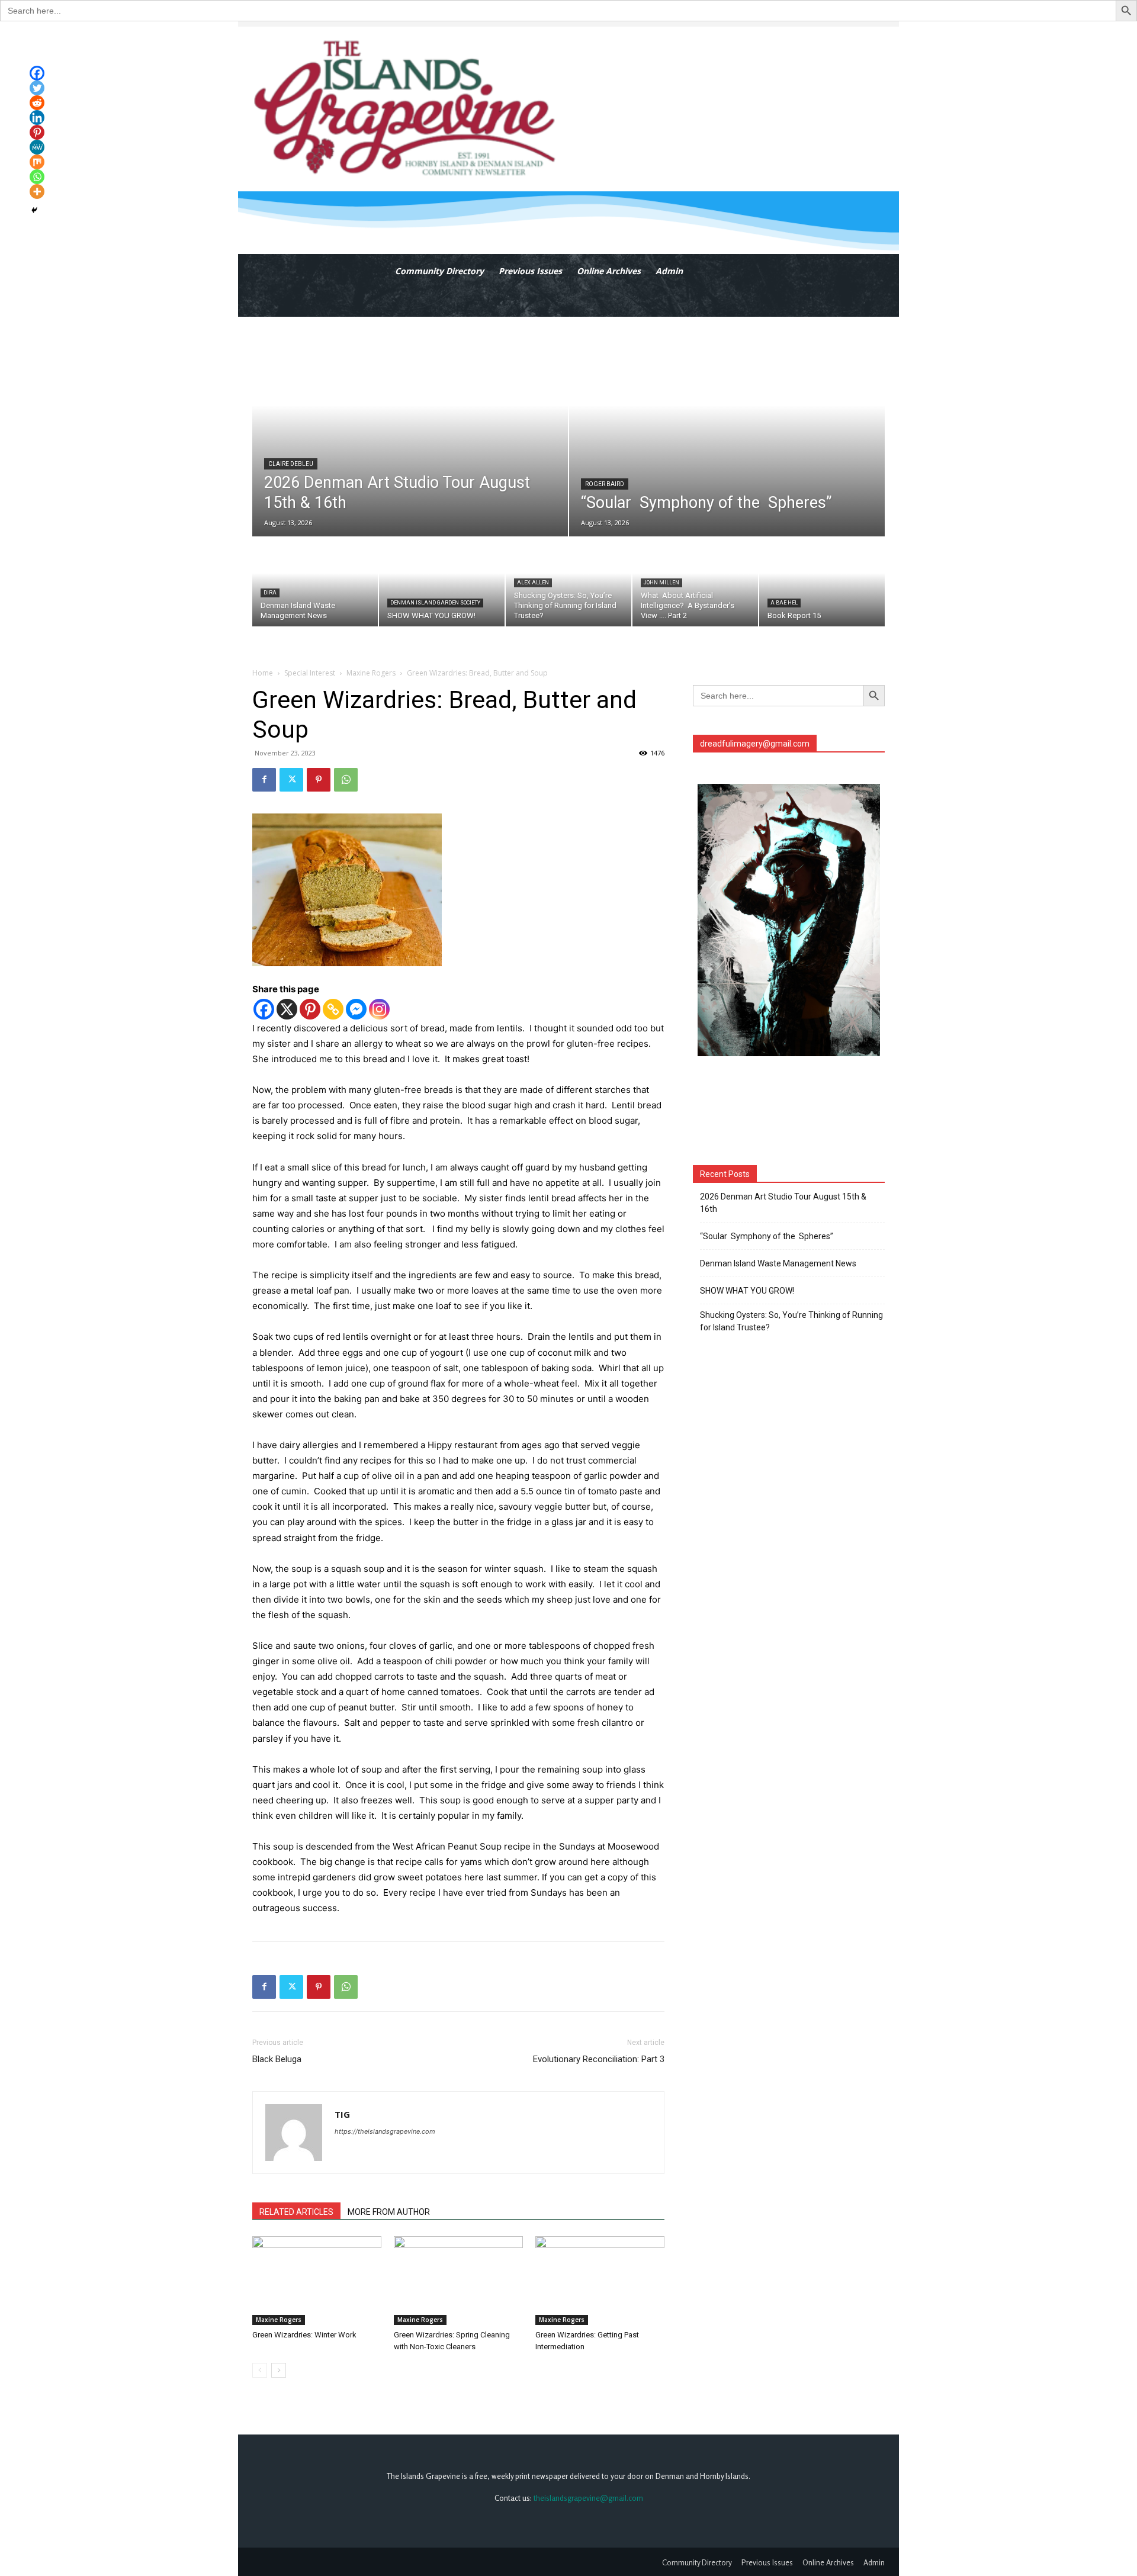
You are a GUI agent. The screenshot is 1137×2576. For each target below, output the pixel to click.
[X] (287, 1009)
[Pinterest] (319, 780)
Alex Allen (533, 583)
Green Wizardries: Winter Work (304, 2335)
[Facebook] (264, 780)
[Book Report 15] (822, 582)
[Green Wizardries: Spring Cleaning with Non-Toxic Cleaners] (458, 2281)
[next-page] (279, 2370)
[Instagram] (379, 1009)
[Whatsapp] (37, 177)
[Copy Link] (333, 1009)
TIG (342, 2114)
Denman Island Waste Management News (778, 1263)
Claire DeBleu (291, 464)
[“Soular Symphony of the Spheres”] (727, 427)
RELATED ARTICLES (296, 2212)
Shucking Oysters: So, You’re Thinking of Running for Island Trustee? (791, 1321)
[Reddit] (37, 103)
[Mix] (37, 162)
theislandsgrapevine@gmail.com (588, 2498)
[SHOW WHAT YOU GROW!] (442, 582)
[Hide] (34, 210)
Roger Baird (605, 484)
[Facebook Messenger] (356, 1009)
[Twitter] (291, 780)
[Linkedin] (37, 118)
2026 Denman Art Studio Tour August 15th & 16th (783, 1203)
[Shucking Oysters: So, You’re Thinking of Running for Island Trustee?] (568, 582)
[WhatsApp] (346, 780)
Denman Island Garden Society (435, 603)
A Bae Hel (784, 603)
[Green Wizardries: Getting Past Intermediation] (600, 2281)
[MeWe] (37, 147)
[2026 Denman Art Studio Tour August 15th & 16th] (410, 427)
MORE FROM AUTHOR (389, 2212)
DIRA (270, 593)
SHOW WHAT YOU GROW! (747, 1291)
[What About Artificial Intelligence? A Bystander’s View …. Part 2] (695, 582)
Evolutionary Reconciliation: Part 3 (599, 2059)
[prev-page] (260, 2370)
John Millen (661, 583)
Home (263, 673)
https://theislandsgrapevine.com (385, 2131)
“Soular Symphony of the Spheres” (768, 1236)
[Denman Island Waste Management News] (315, 582)
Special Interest (310, 673)
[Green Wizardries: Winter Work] (317, 2281)
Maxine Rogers (371, 673)
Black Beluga (277, 2059)
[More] (37, 192)
